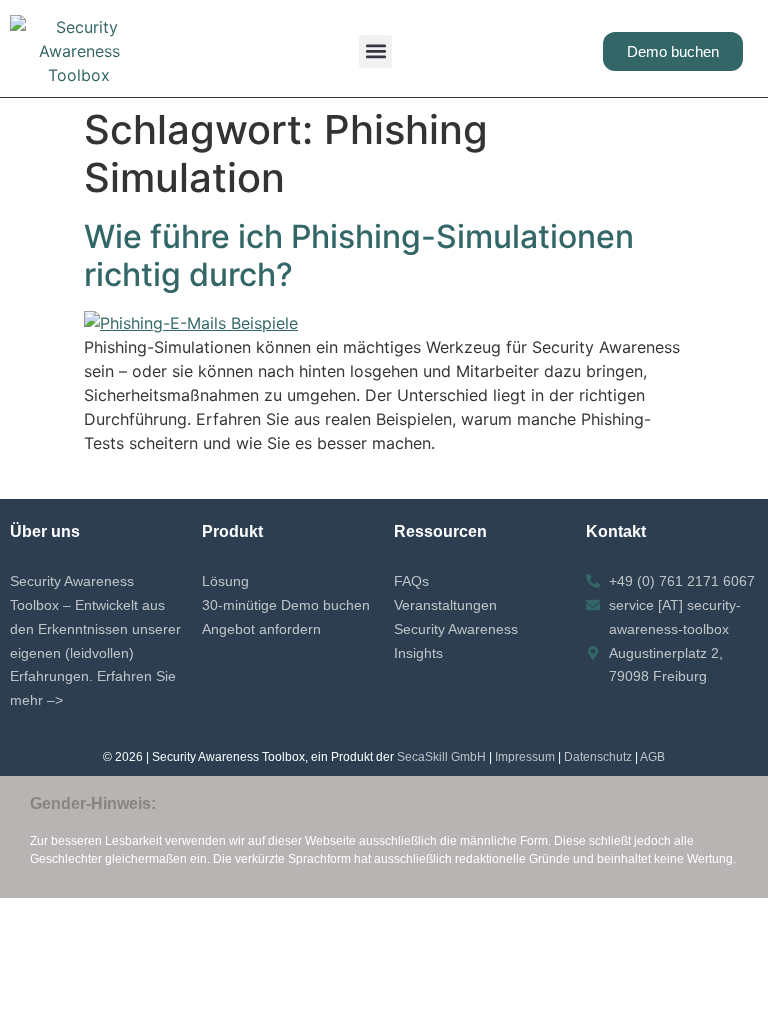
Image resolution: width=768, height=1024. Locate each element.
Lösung (225, 581)
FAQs (411, 581)
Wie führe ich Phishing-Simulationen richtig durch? (359, 255)
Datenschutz (598, 757)
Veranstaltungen (445, 605)
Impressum (525, 757)
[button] (375, 51)
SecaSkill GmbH (441, 757)
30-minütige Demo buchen (286, 605)
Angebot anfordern (261, 629)
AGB (652, 757)
